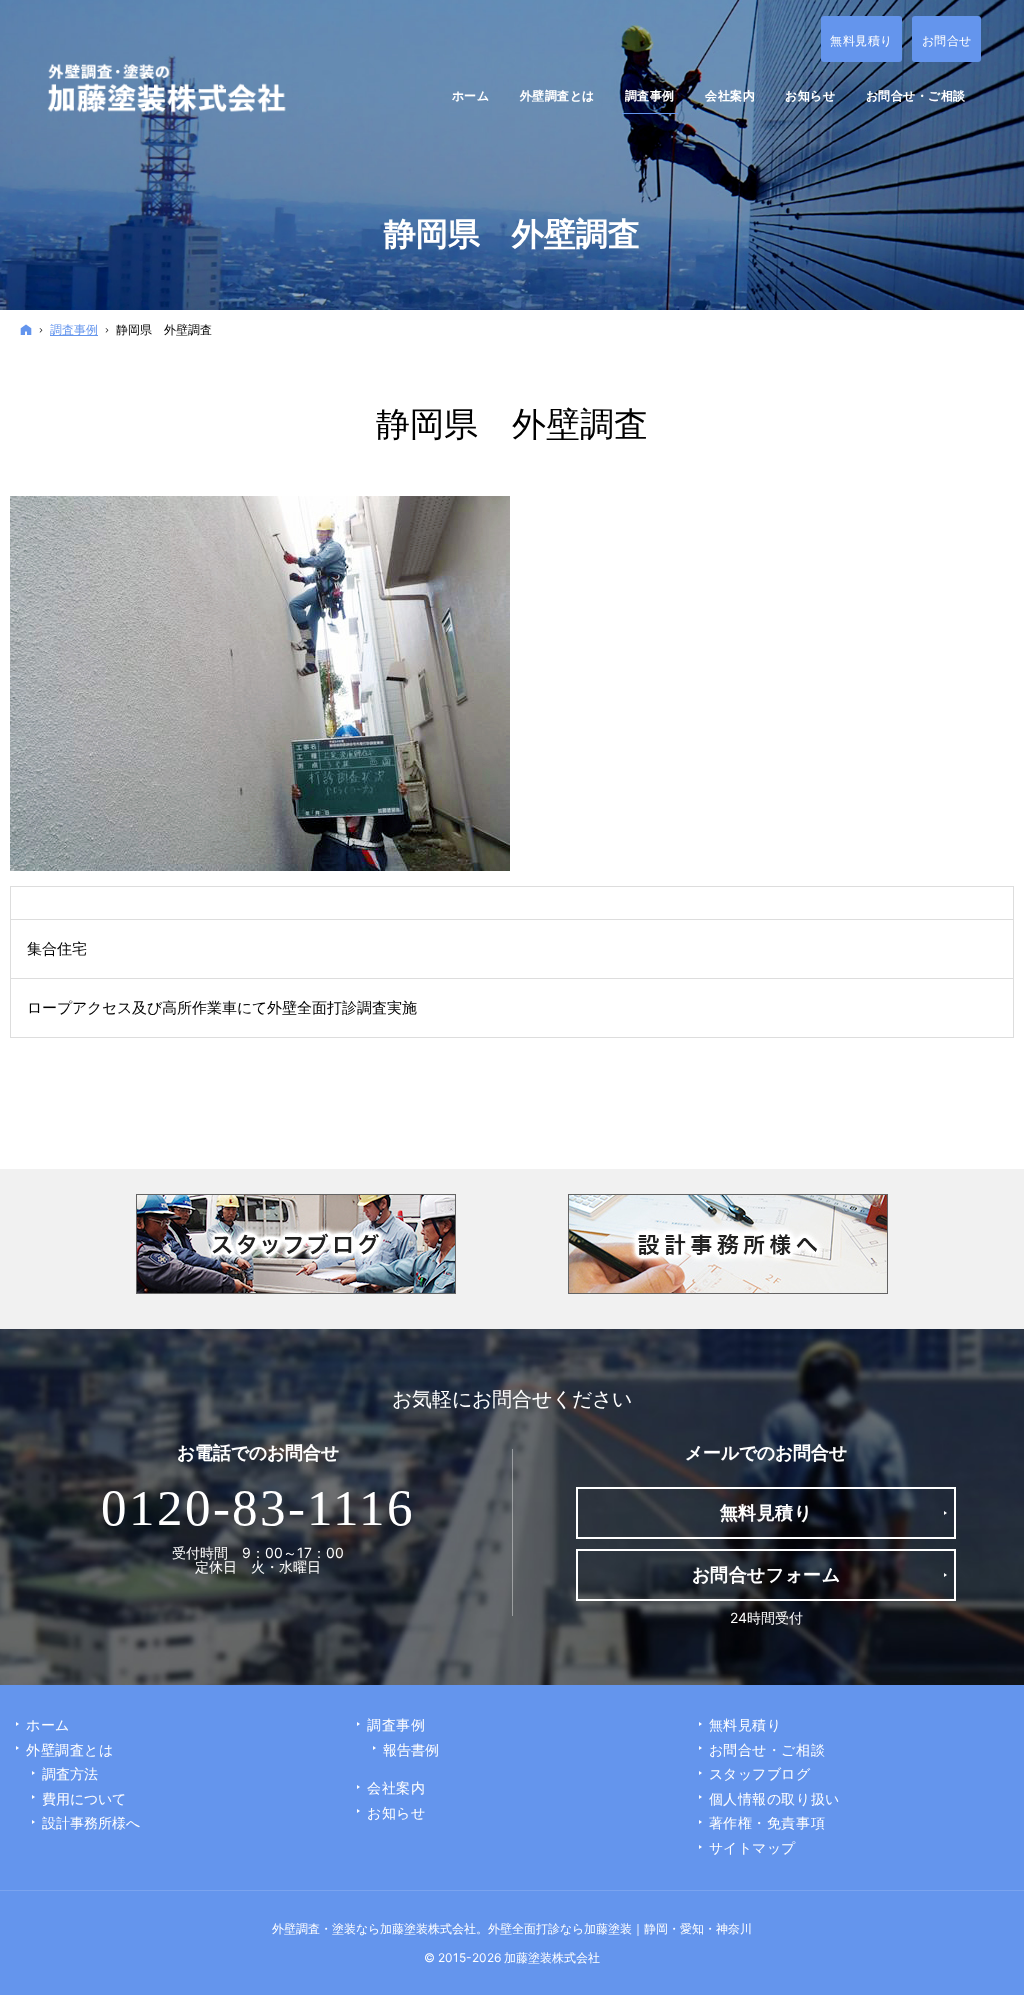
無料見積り (745, 1724)
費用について (84, 1798)
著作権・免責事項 (767, 1822)
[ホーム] (26, 329)
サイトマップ (752, 1847)
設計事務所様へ (91, 1822)
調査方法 (70, 1773)
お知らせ (396, 1812)
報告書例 (411, 1749)
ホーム (48, 1724)
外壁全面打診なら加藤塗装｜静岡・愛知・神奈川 (620, 1928)
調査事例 (396, 1724)
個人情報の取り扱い (774, 1798)
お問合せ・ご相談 (767, 1749)
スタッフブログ (760, 1773)
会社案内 (396, 1787)
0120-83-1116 (258, 1508)
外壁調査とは (69, 1749)
